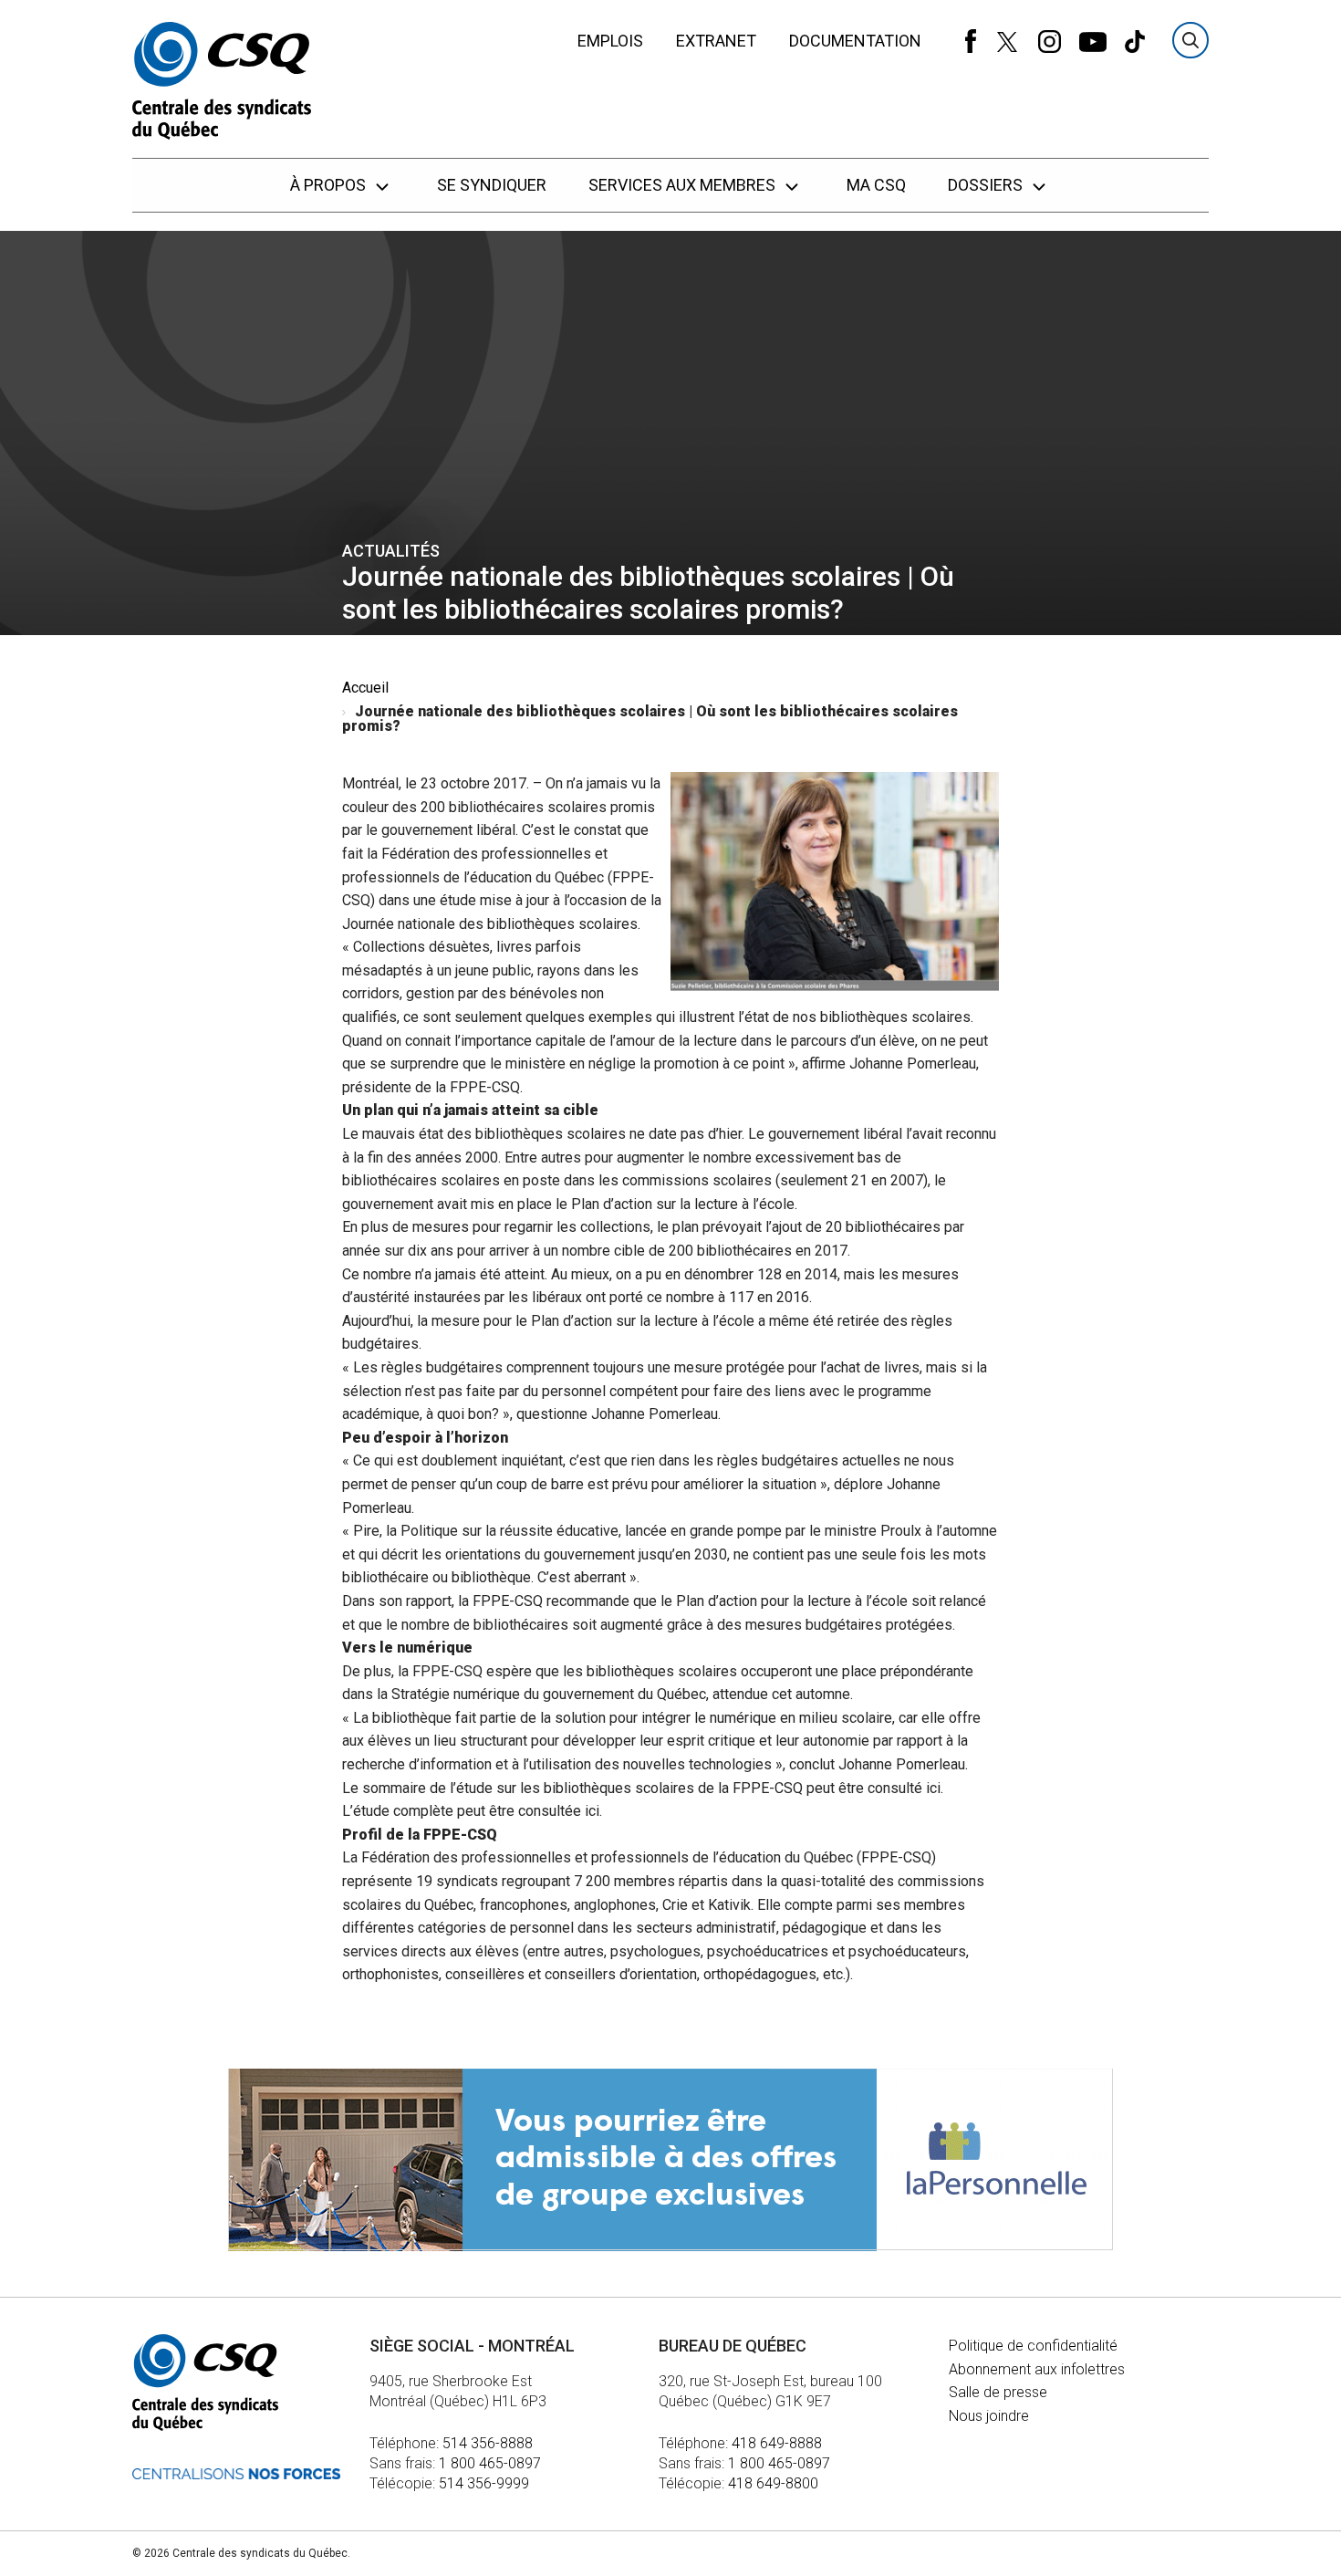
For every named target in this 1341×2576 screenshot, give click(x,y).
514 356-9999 (484, 2483)
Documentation (855, 41)
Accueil (365, 688)
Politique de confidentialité (1033, 2346)
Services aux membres (684, 185)
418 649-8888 (777, 2443)
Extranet (716, 41)
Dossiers (987, 185)
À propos (330, 185)
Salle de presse (998, 2392)
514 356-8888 (488, 2443)
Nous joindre (989, 2416)
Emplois (610, 41)
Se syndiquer (492, 185)
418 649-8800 (773, 2483)
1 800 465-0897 (490, 2463)
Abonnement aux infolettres (1037, 2369)
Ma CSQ (876, 185)
